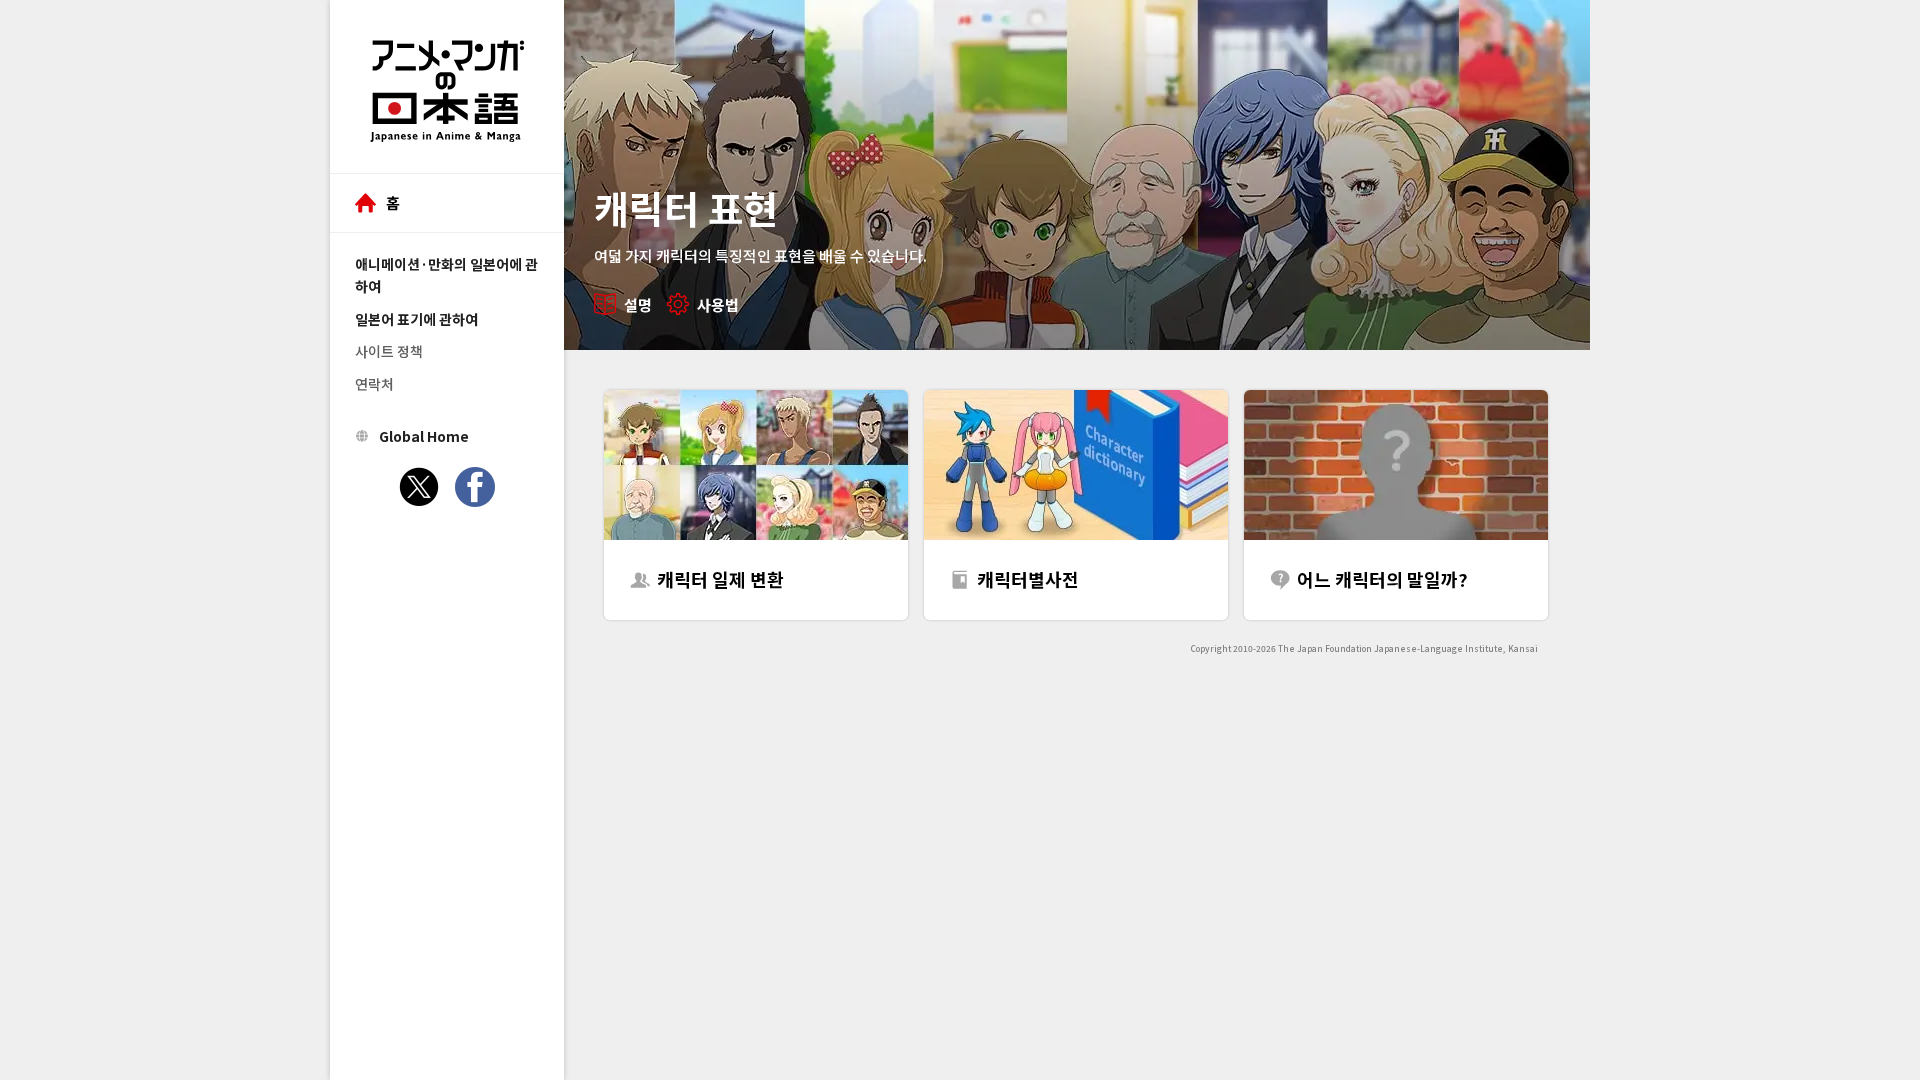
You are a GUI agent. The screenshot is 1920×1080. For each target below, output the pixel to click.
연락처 (374, 384)
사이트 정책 (389, 351)
